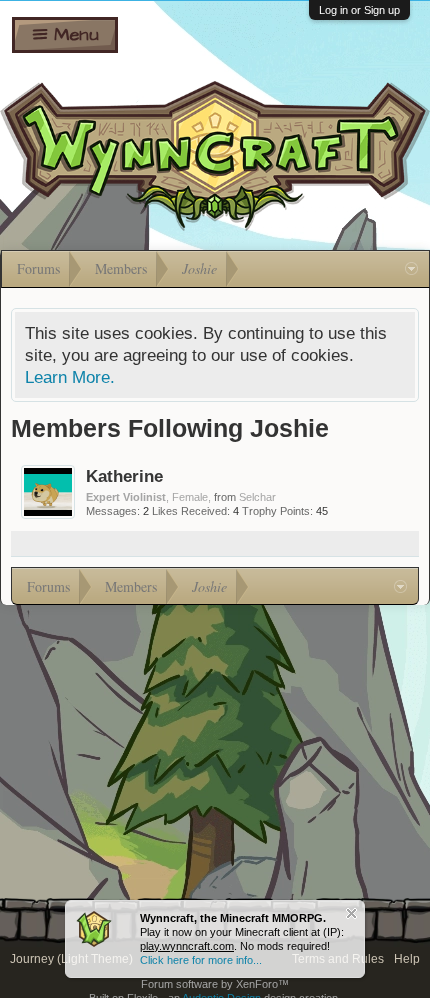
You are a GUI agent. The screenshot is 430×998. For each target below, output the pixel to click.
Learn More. (70, 377)
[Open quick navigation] (411, 269)
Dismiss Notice (351, 913)
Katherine (124, 476)
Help (407, 959)
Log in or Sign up (359, 10)
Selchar (257, 497)
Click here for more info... (201, 960)
